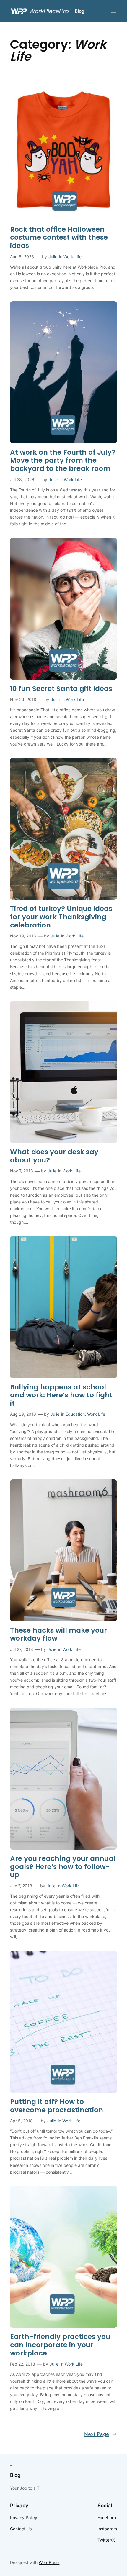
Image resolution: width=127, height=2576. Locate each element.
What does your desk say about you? (54, 1156)
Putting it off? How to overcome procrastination (57, 2106)
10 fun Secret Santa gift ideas (61, 689)
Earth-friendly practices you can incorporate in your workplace (60, 2345)
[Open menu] (113, 11)
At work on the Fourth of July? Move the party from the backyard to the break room (63, 461)
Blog (79, 11)
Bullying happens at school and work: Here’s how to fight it (61, 1395)
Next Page (101, 2434)
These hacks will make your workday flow (58, 1635)
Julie (53, 257)
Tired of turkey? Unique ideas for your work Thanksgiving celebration (61, 917)
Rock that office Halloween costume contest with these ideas (59, 238)
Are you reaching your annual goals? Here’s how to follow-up (63, 1867)
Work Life (73, 257)
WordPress (49, 2562)
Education (75, 1414)
